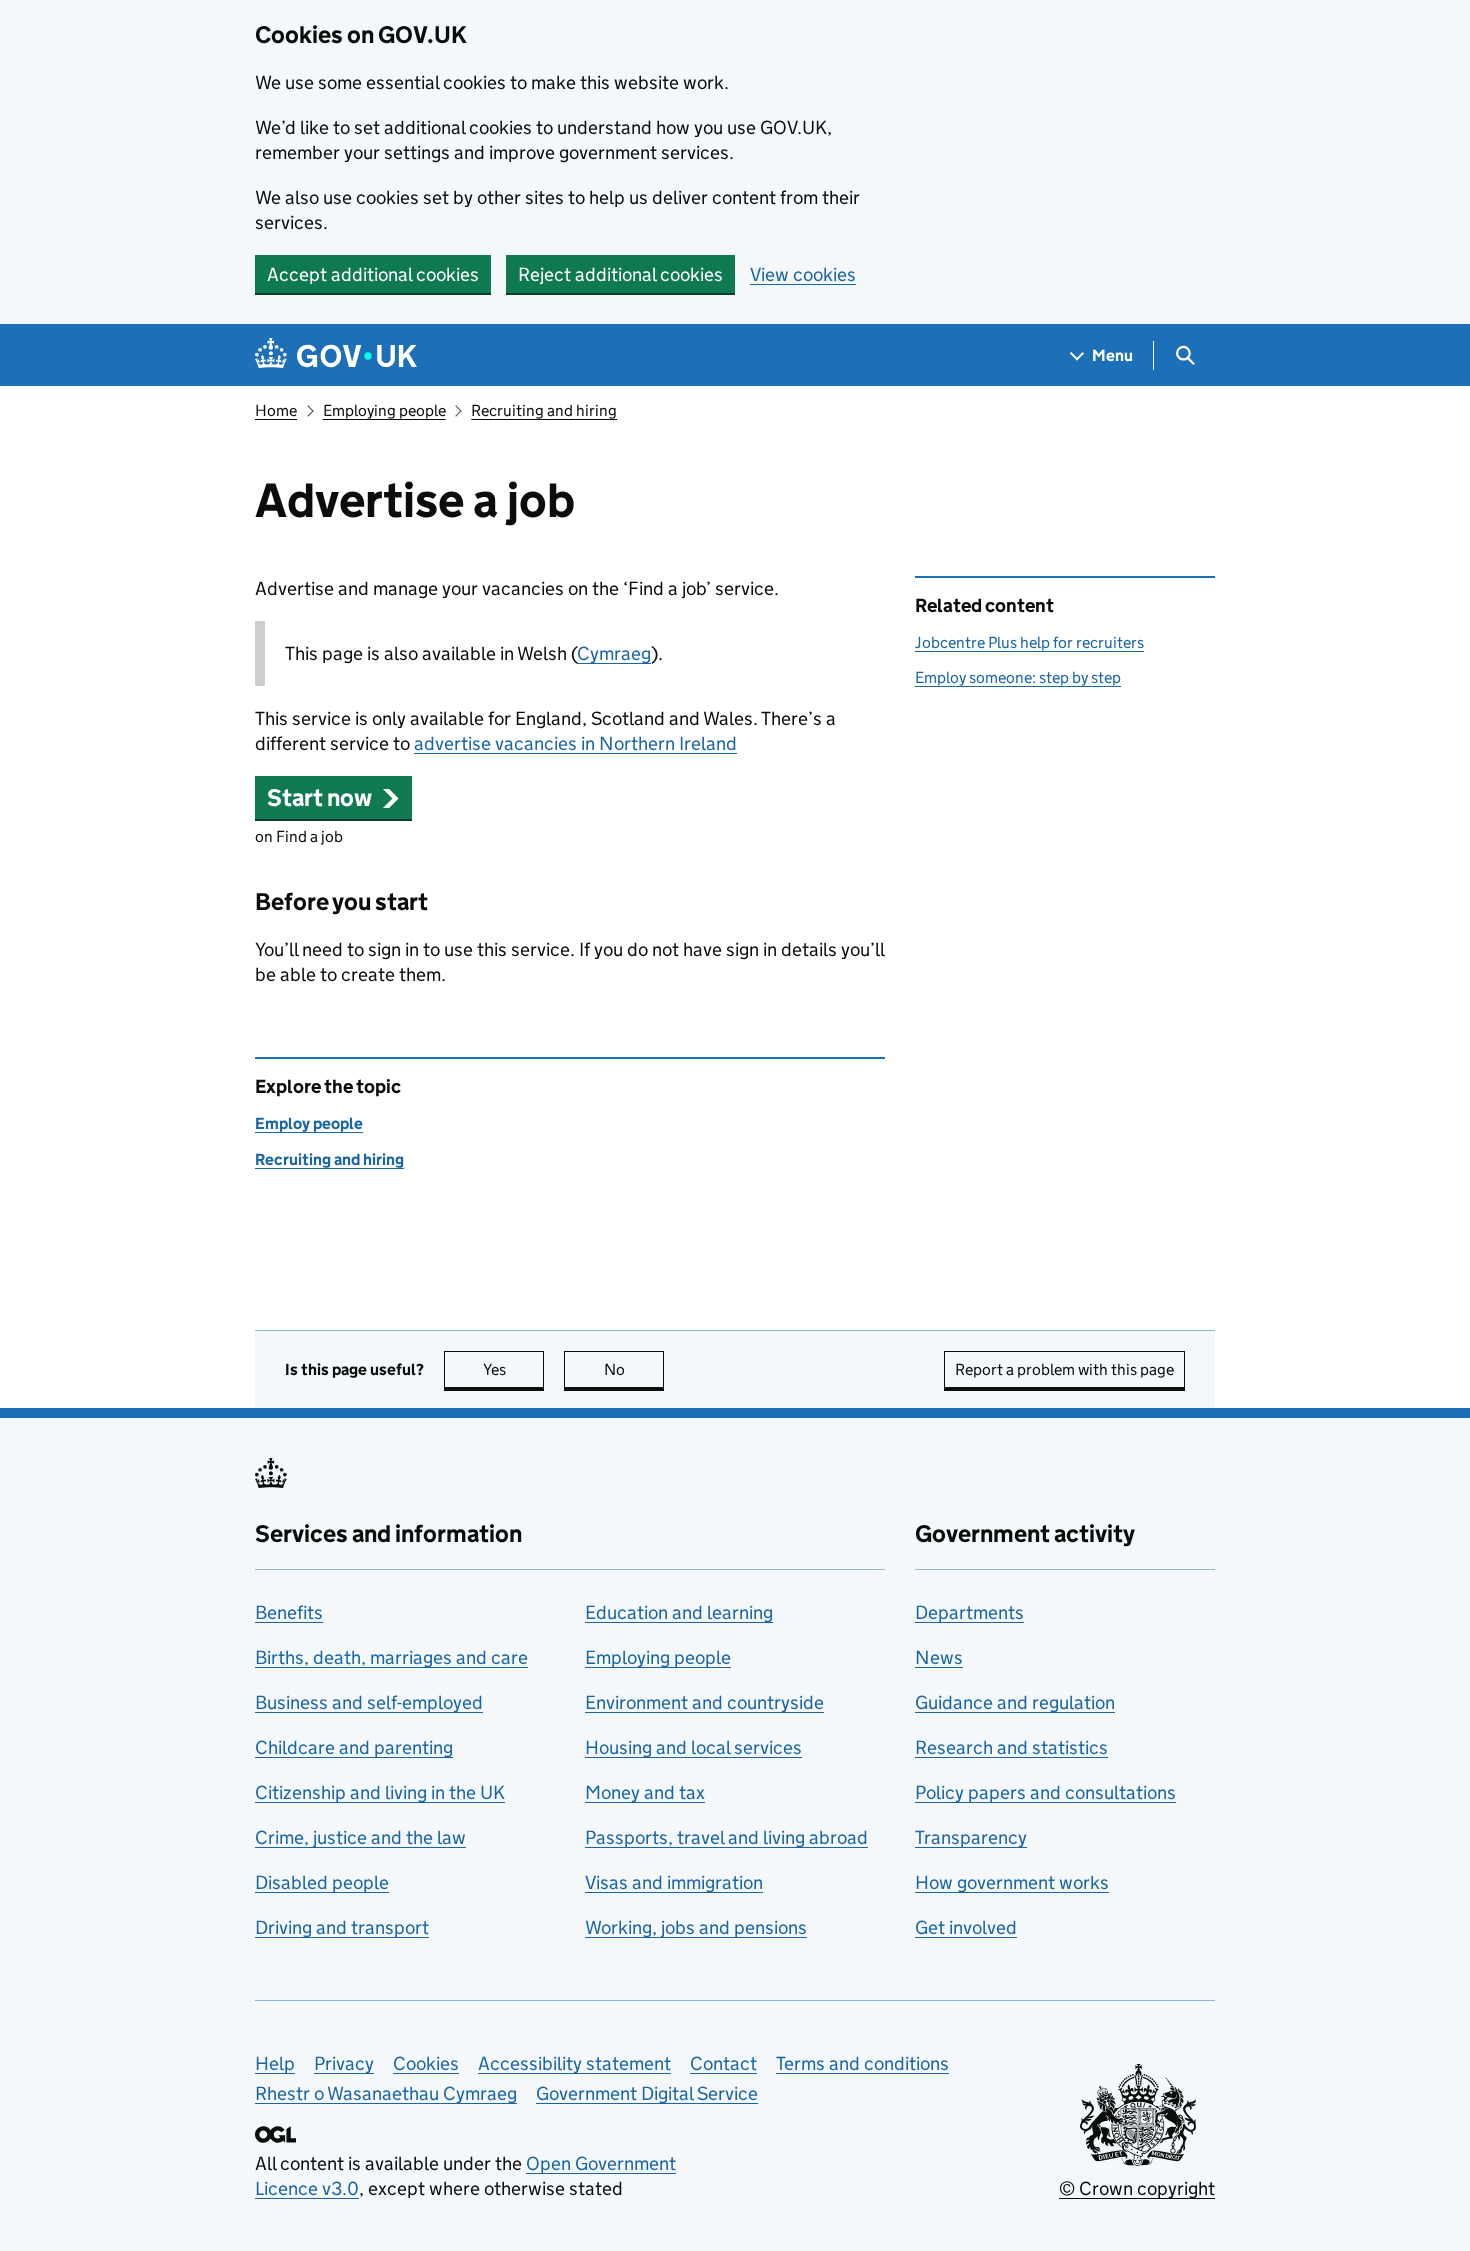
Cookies (426, 2063)
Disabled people (322, 1882)
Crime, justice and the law (360, 1837)
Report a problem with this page (1064, 1369)
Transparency (971, 1837)
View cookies (803, 274)
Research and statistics (1011, 1747)
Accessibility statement (574, 2063)
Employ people (309, 1123)
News (939, 1657)
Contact (723, 2063)
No (634, 1369)
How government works (1012, 1882)
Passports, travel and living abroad (726, 1837)
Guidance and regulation (1015, 1702)
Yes (513, 1369)
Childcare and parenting (354, 1747)
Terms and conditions (862, 2063)
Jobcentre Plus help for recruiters (1029, 642)
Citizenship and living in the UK (380, 1792)
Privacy (344, 2063)
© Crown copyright (1137, 2188)
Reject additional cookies (620, 274)
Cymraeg (614, 653)
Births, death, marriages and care (391, 1657)
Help (275, 2063)
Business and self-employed (369, 1702)
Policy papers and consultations (1045, 1792)
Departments (969, 1612)
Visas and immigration (674, 1882)
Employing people (384, 410)
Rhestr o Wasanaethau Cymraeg (386, 2093)
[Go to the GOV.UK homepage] (336, 355)
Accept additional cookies (373, 274)
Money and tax (645, 1792)
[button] (333, 797)
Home (276, 410)
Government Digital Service (647, 2093)
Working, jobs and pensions (696, 1927)
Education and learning (679, 1612)
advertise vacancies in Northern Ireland (575, 743)
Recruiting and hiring (544, 410)
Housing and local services (693, 1747)
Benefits (289, 1612)
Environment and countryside (704, 1702)
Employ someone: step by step (1018, 677)
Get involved (966, 1927)
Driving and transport (342, 1927)
